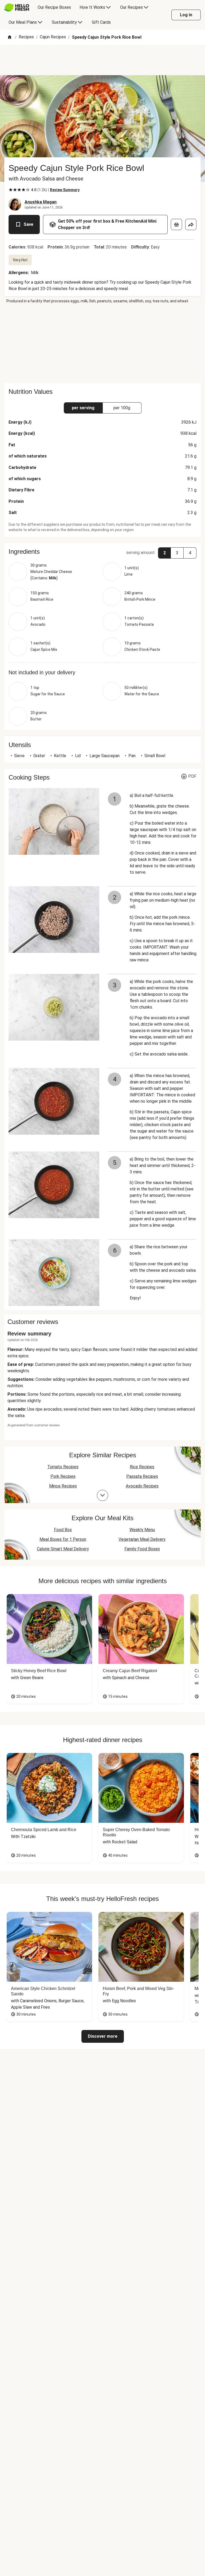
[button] (102, 552)
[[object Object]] (176, 224)
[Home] (10, 37)
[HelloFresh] (17, 7)
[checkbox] (11, 190)
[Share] (191, 224)
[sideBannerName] (102, 343)
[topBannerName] (102, 60)
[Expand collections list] (102, 1495)
